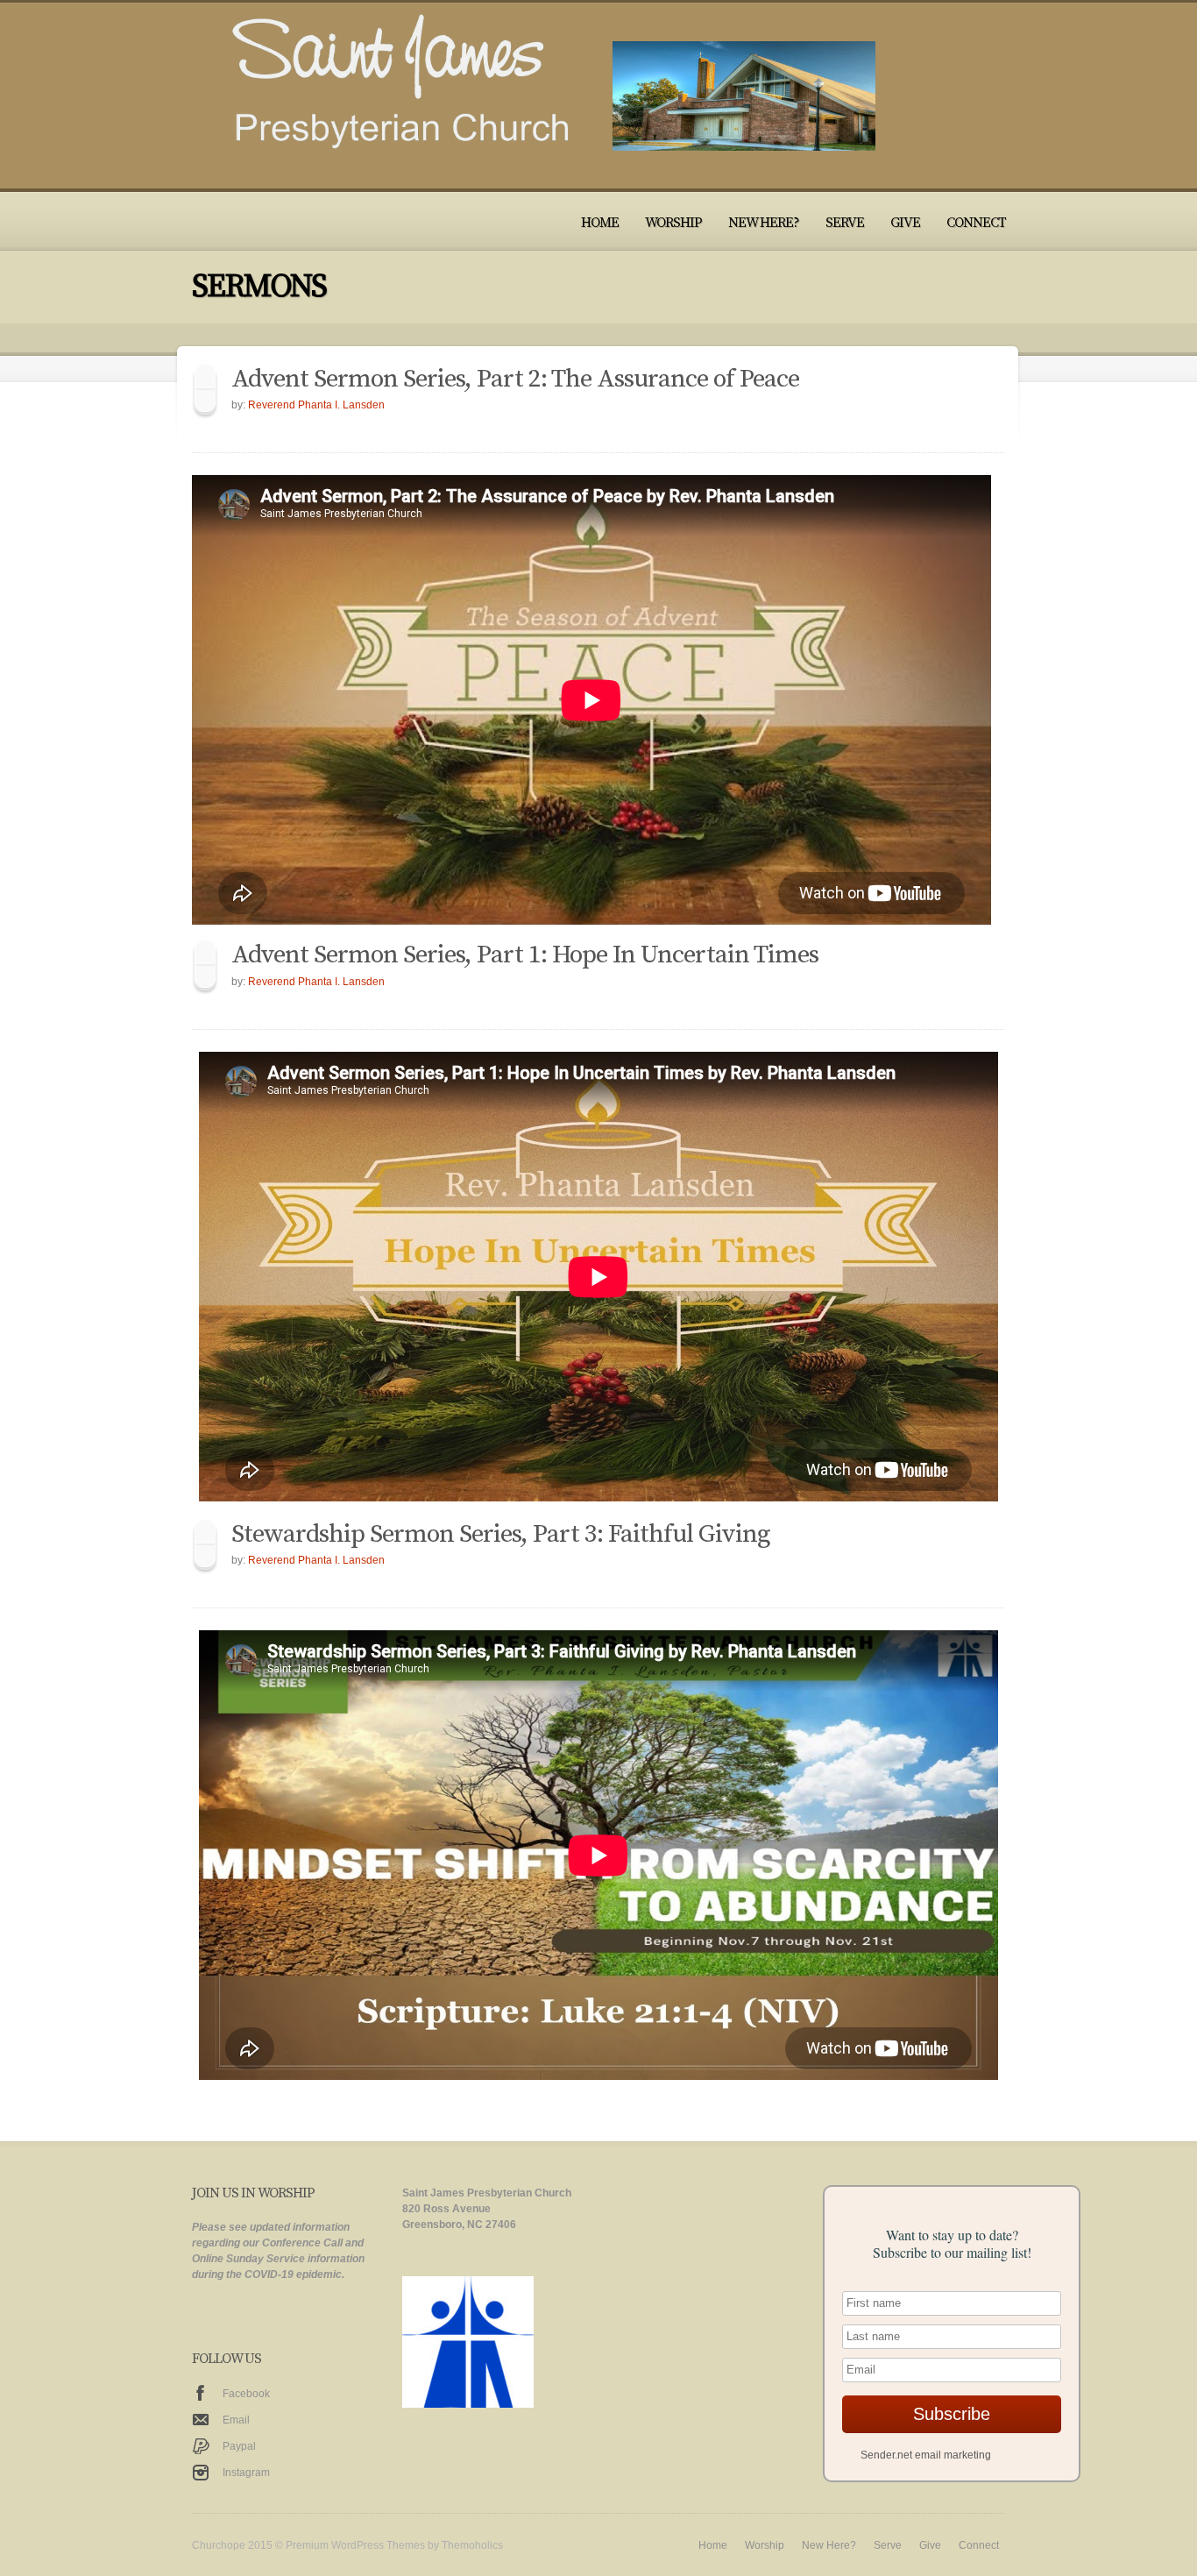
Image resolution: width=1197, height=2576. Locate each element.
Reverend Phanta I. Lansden (316, 405)
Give (905, 223)
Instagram (246, 2473)
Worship (673, 223)
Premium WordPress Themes (355, 2545)
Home (600, 223)
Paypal (239, 2446)
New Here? (764, 223)
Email (236, 2420)
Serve (845, 223)
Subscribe (952, 2414)
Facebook (246, 2394)
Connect (976, 223)
